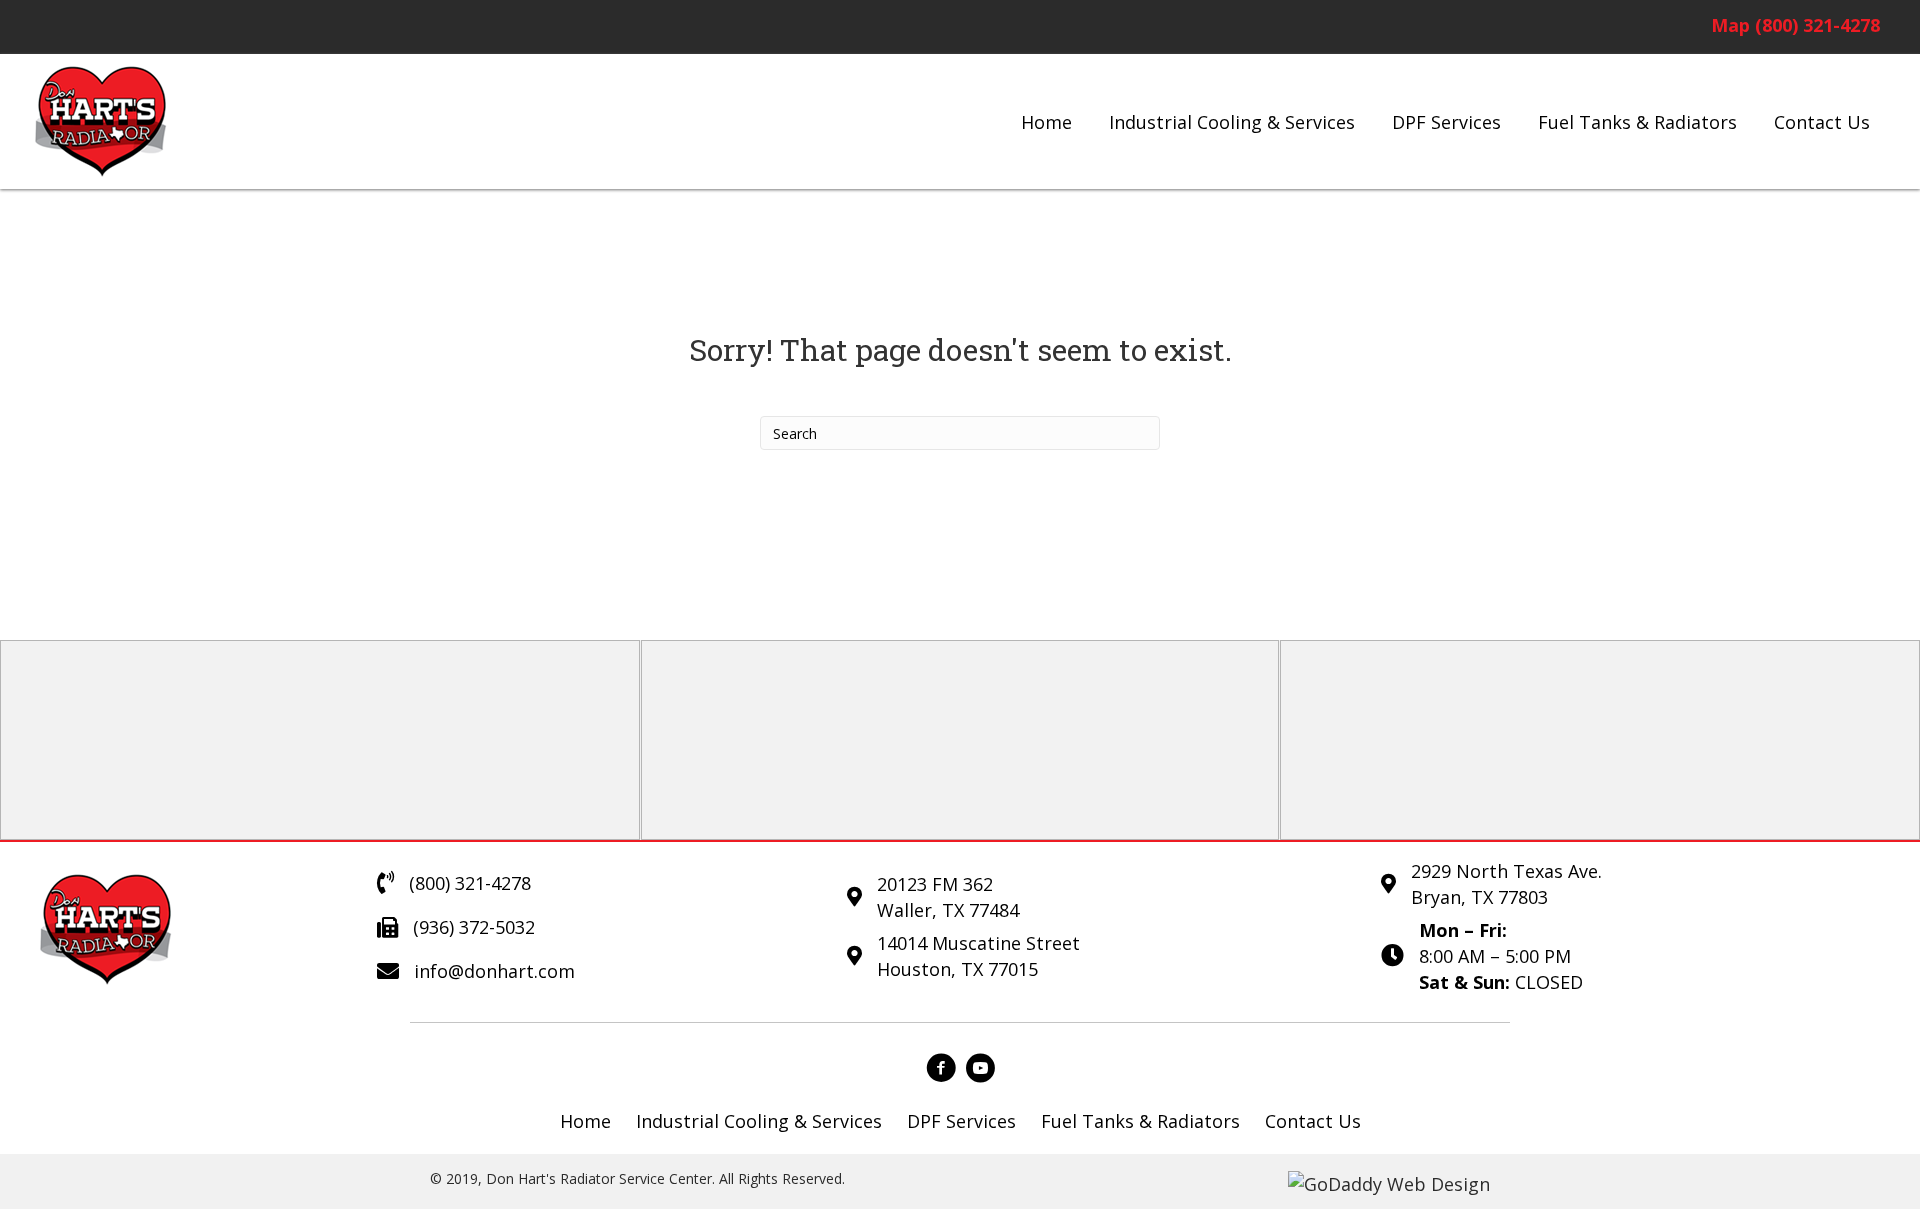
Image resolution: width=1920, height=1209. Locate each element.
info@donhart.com (494, 971)
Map (1730, 25)
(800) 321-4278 (1817, 25)
